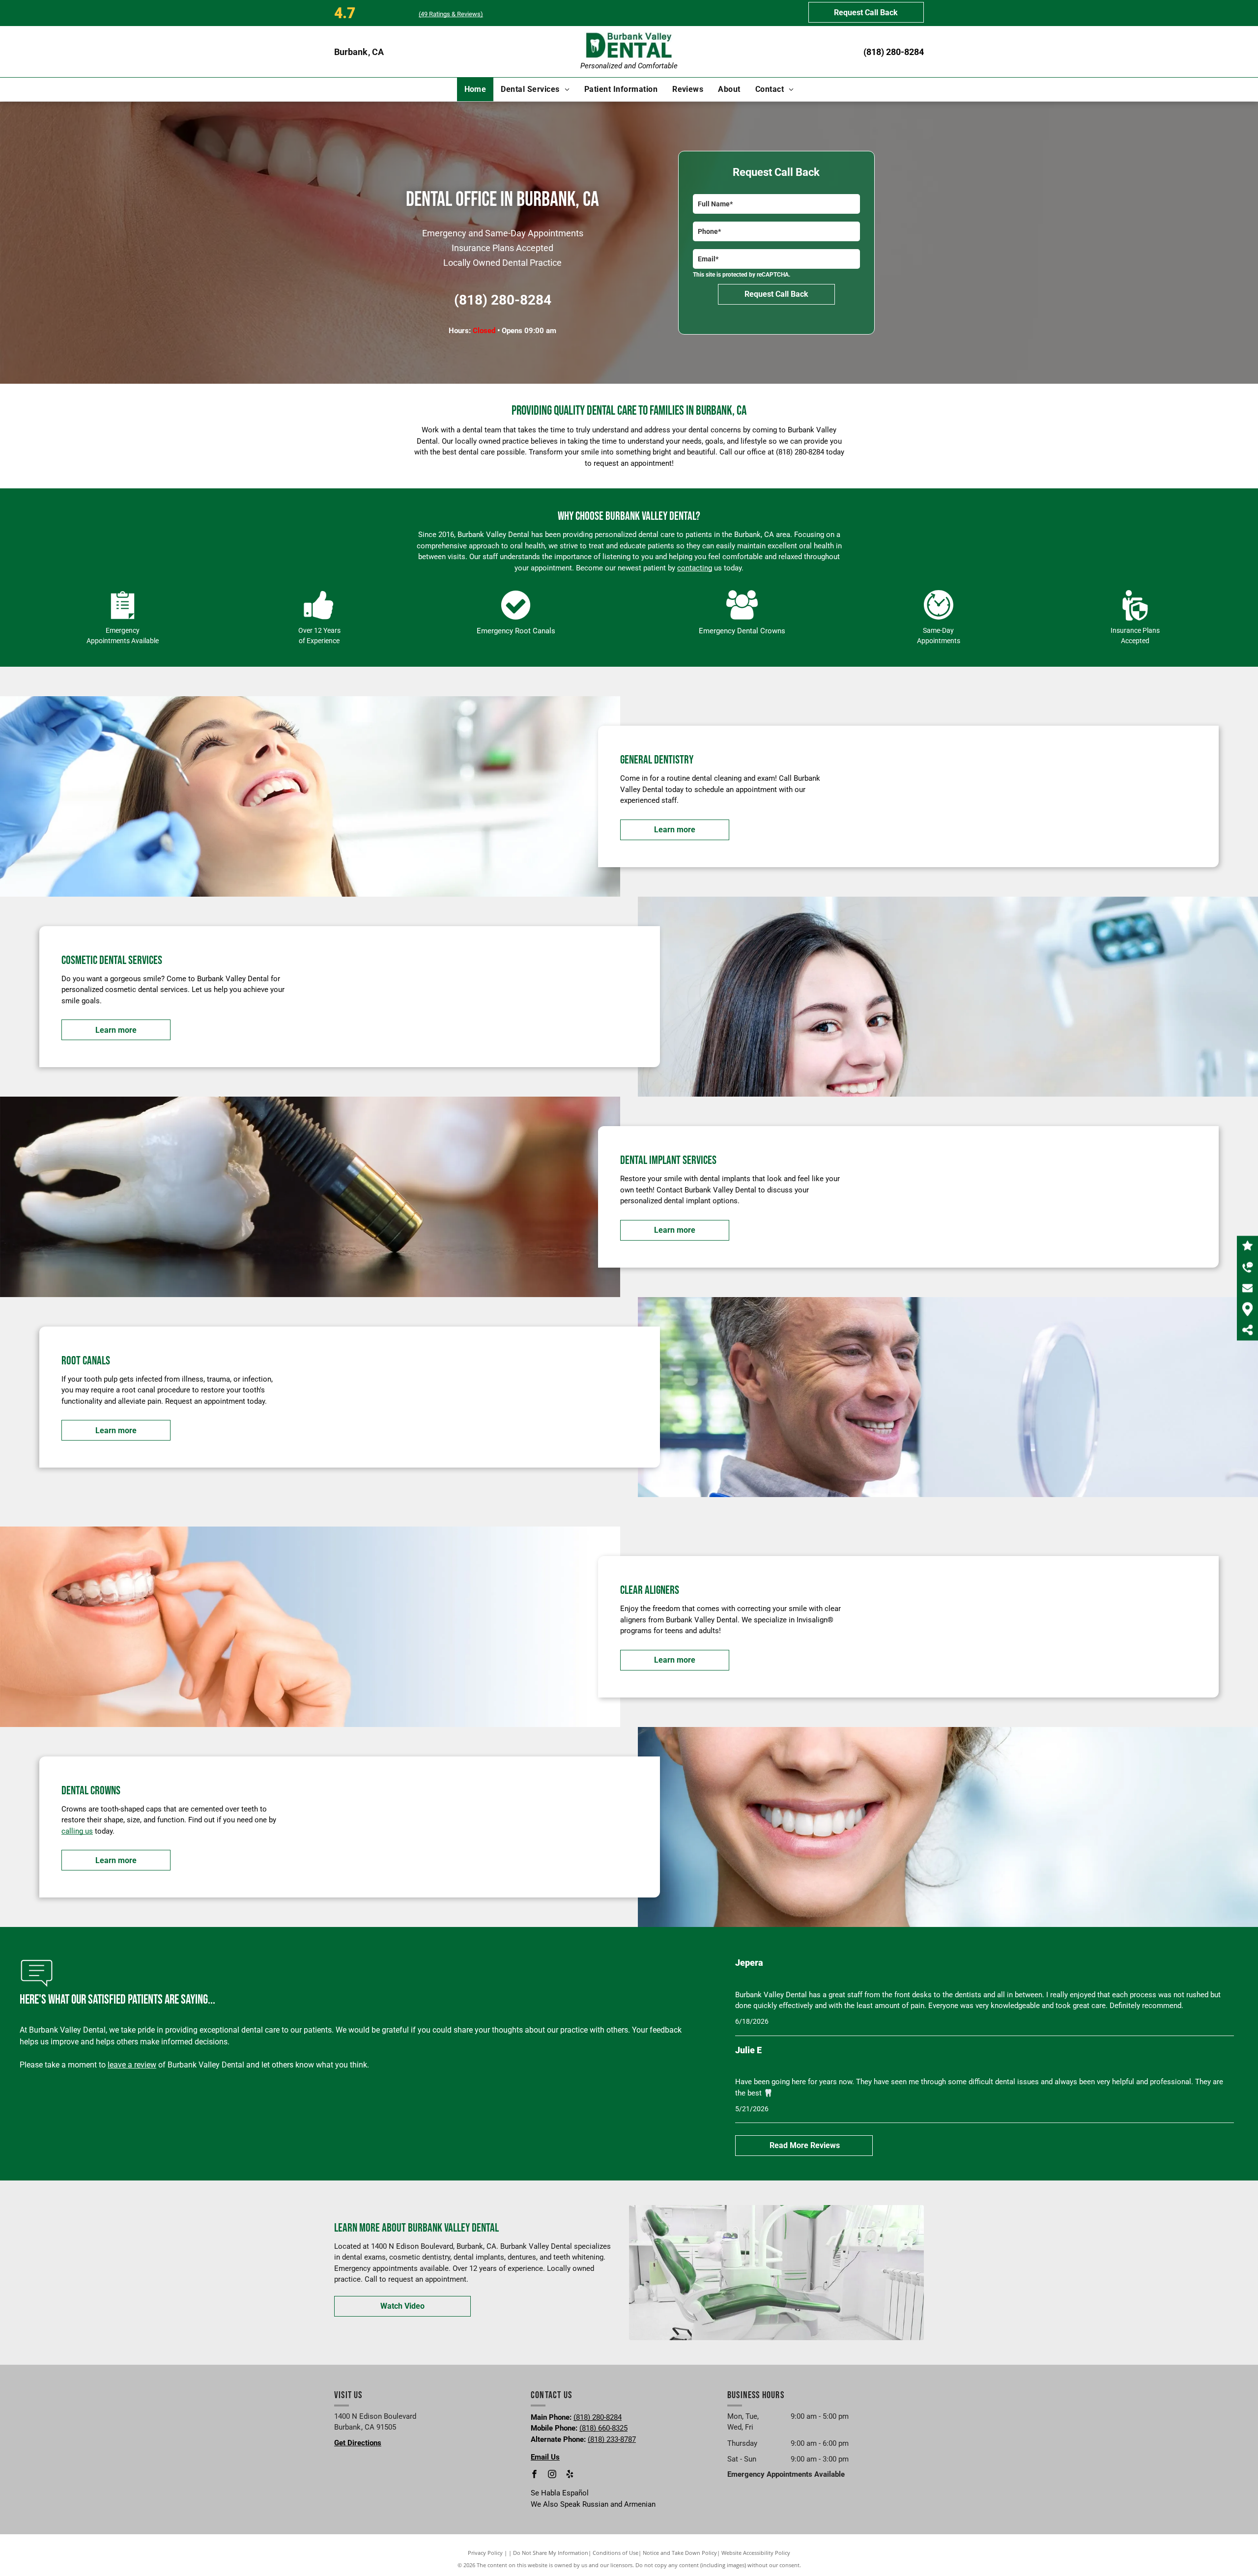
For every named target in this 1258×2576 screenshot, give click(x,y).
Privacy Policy (485, 2553)
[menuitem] (475, 89)
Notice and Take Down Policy (680, 2553)
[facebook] (535, 2475)
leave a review (132, 2065)
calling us (77, 1831)
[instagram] (552, 2475)
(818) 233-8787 (612, 2439)
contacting (695, 568)
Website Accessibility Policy (756, 2553)
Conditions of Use (615, 2553)
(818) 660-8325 (603, 2428)
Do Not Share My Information (551, 2553)
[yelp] (570, 2475)
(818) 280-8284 (894, 52)
